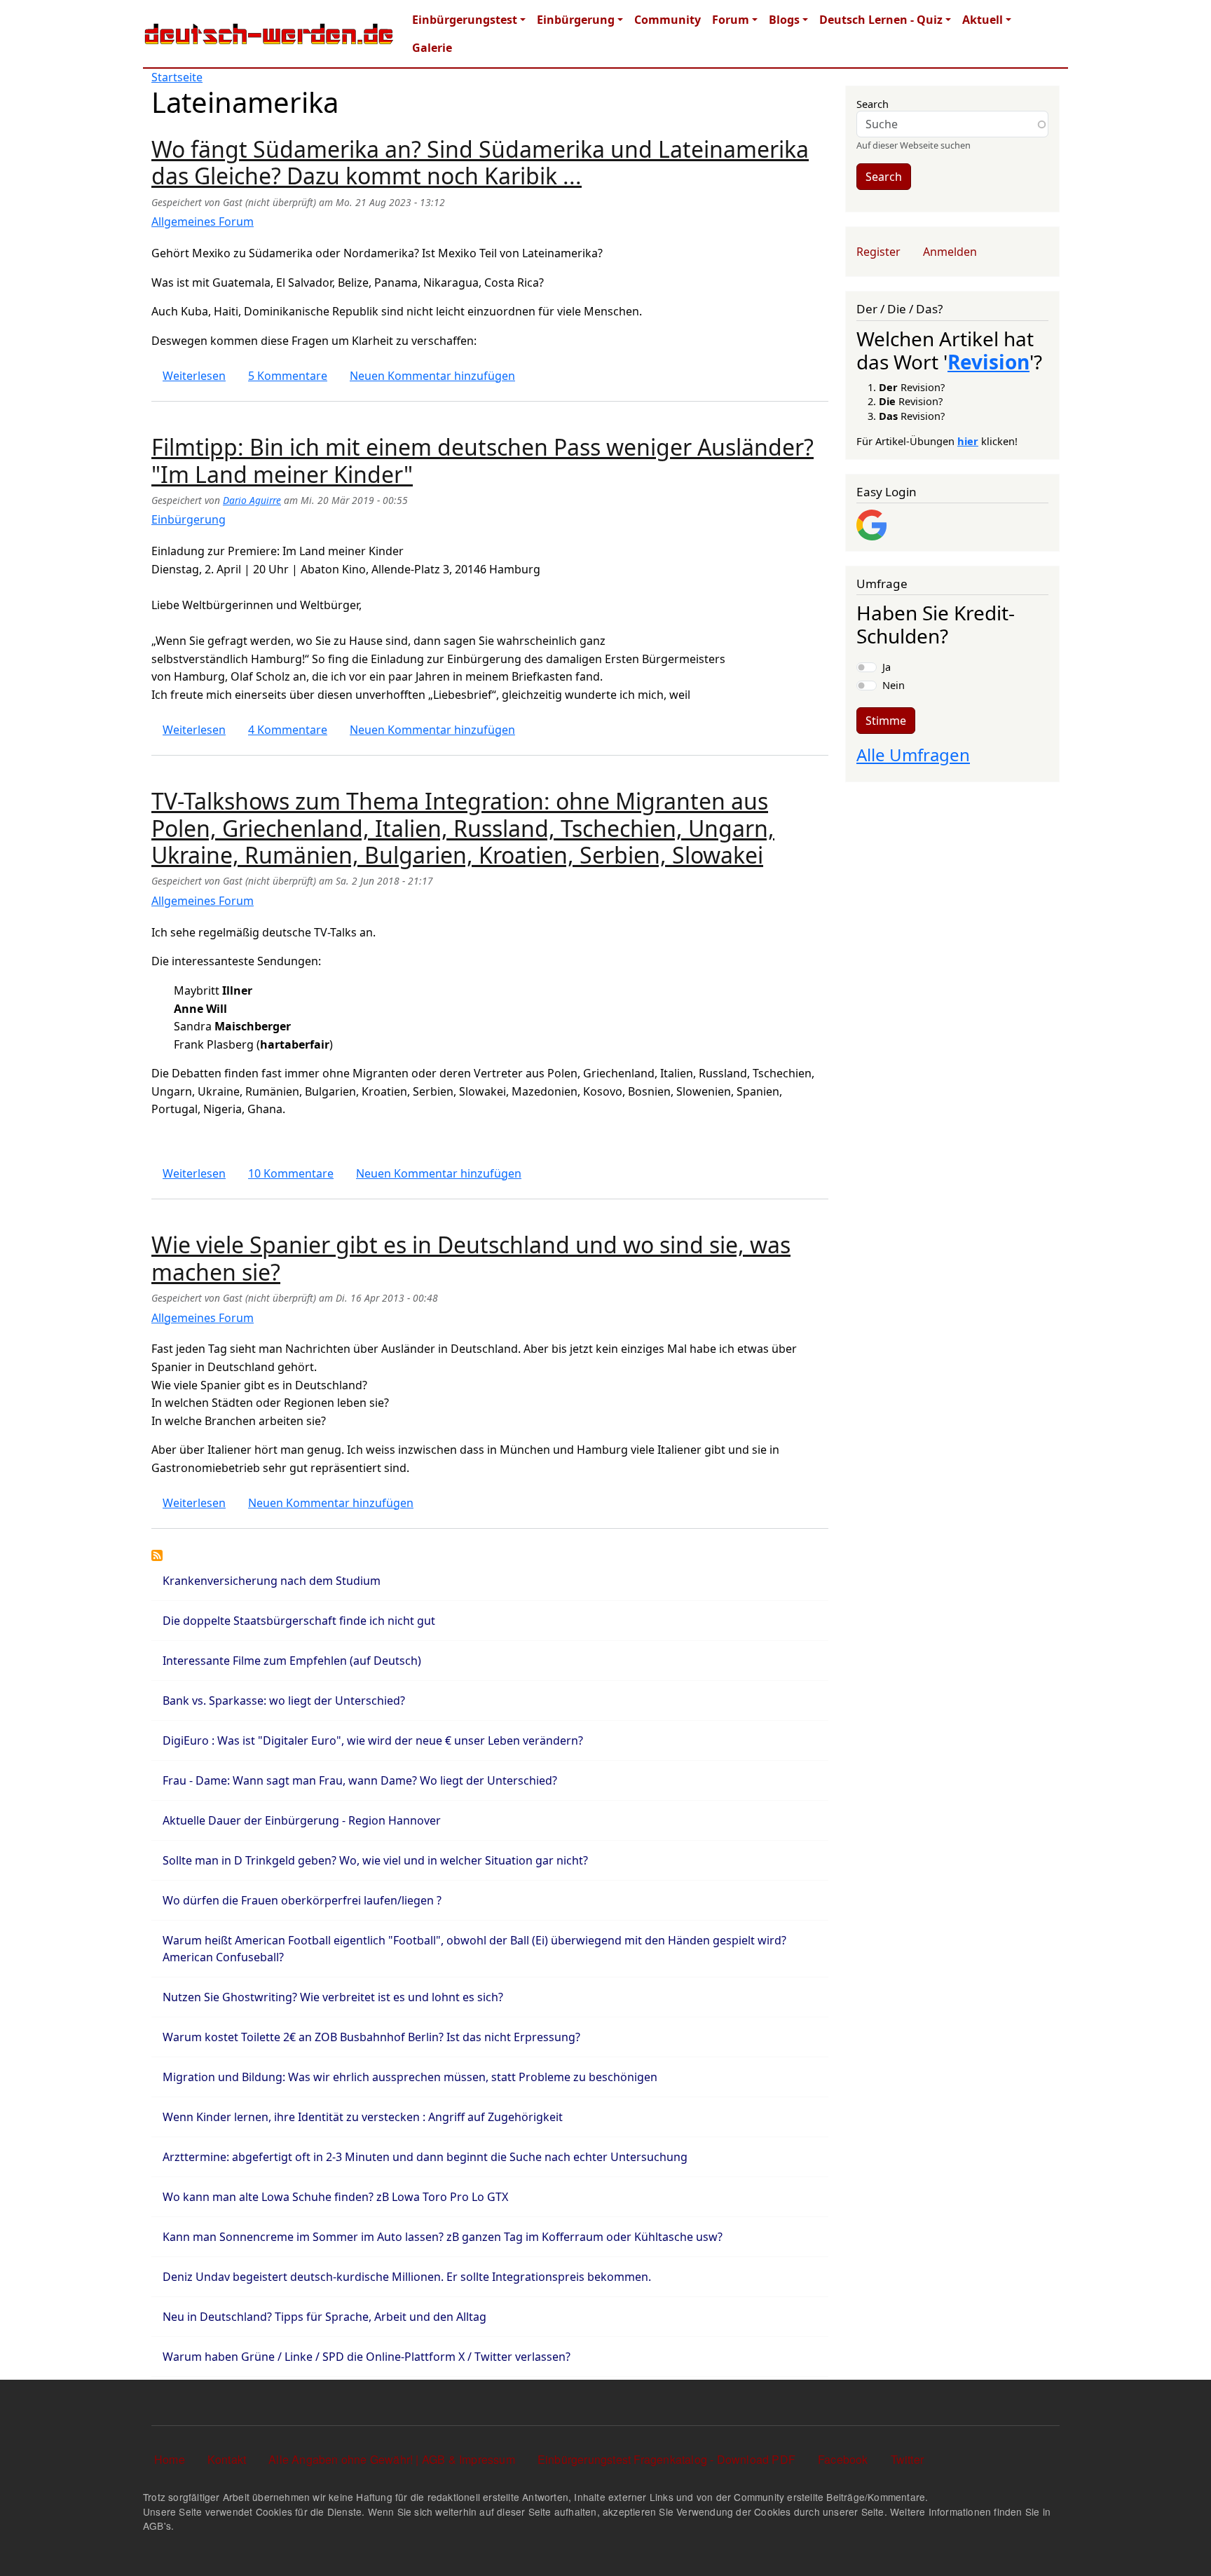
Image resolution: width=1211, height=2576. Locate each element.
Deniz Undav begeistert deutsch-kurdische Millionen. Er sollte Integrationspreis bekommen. (407, 2277)
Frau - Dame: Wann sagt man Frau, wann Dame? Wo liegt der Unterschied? (360, 1780)
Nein (894, 685)
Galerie (432, 48)
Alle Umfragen (913, 755)
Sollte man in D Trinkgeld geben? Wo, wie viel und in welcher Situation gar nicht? (375, 1860)
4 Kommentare (288, 730)
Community (668, 20)
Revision (988, 362)
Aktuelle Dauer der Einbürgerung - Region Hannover (302, 1820)
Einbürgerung (576, 20)
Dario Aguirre (252, 500)
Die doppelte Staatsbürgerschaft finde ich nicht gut (299, 1621)
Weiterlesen (194, 376)
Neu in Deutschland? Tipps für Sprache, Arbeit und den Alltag (324, 2317)
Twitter (907, 2459)
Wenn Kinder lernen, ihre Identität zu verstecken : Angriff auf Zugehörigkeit (363, 2117)
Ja (887, 667)
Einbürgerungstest (465, 20)
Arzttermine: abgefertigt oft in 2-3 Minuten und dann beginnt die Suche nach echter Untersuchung (425, 2157)
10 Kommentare (291, 1173)
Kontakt (227, 2459)
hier (968, 441)
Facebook (843, 2459)
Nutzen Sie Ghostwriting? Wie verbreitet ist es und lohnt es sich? (333, 1997)
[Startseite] (269, 34)
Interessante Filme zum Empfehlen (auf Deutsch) (292, 1661)
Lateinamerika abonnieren (157, 1555)
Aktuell (983, 20)
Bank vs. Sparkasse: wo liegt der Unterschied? (284, 1701)
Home (170, 2459)
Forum (731, 20)
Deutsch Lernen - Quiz (881, 20)
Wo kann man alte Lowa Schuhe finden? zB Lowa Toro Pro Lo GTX (335, 2197)
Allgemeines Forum (203, 222)
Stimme (886, 721)
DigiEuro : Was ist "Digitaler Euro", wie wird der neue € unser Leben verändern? (373, 1740)
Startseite (177, 77)
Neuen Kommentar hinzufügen (432, 376)
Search (873, 104)
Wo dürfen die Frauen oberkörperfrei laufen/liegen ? (302, 1900)
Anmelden (950, 252)
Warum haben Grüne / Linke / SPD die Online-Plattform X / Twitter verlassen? (367, 2357)
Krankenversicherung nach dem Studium (272, 1581)
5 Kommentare (288, 376)
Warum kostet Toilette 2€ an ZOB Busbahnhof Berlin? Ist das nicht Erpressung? (371, 2037)
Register (878, 252)
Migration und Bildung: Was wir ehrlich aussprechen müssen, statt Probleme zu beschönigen (410, 2077)
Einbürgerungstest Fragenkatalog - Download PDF (666, 2459)
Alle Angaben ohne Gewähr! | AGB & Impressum (392, 2459)
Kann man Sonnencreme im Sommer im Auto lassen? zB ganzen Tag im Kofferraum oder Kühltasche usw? (443, 2237)
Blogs (784, 20)
